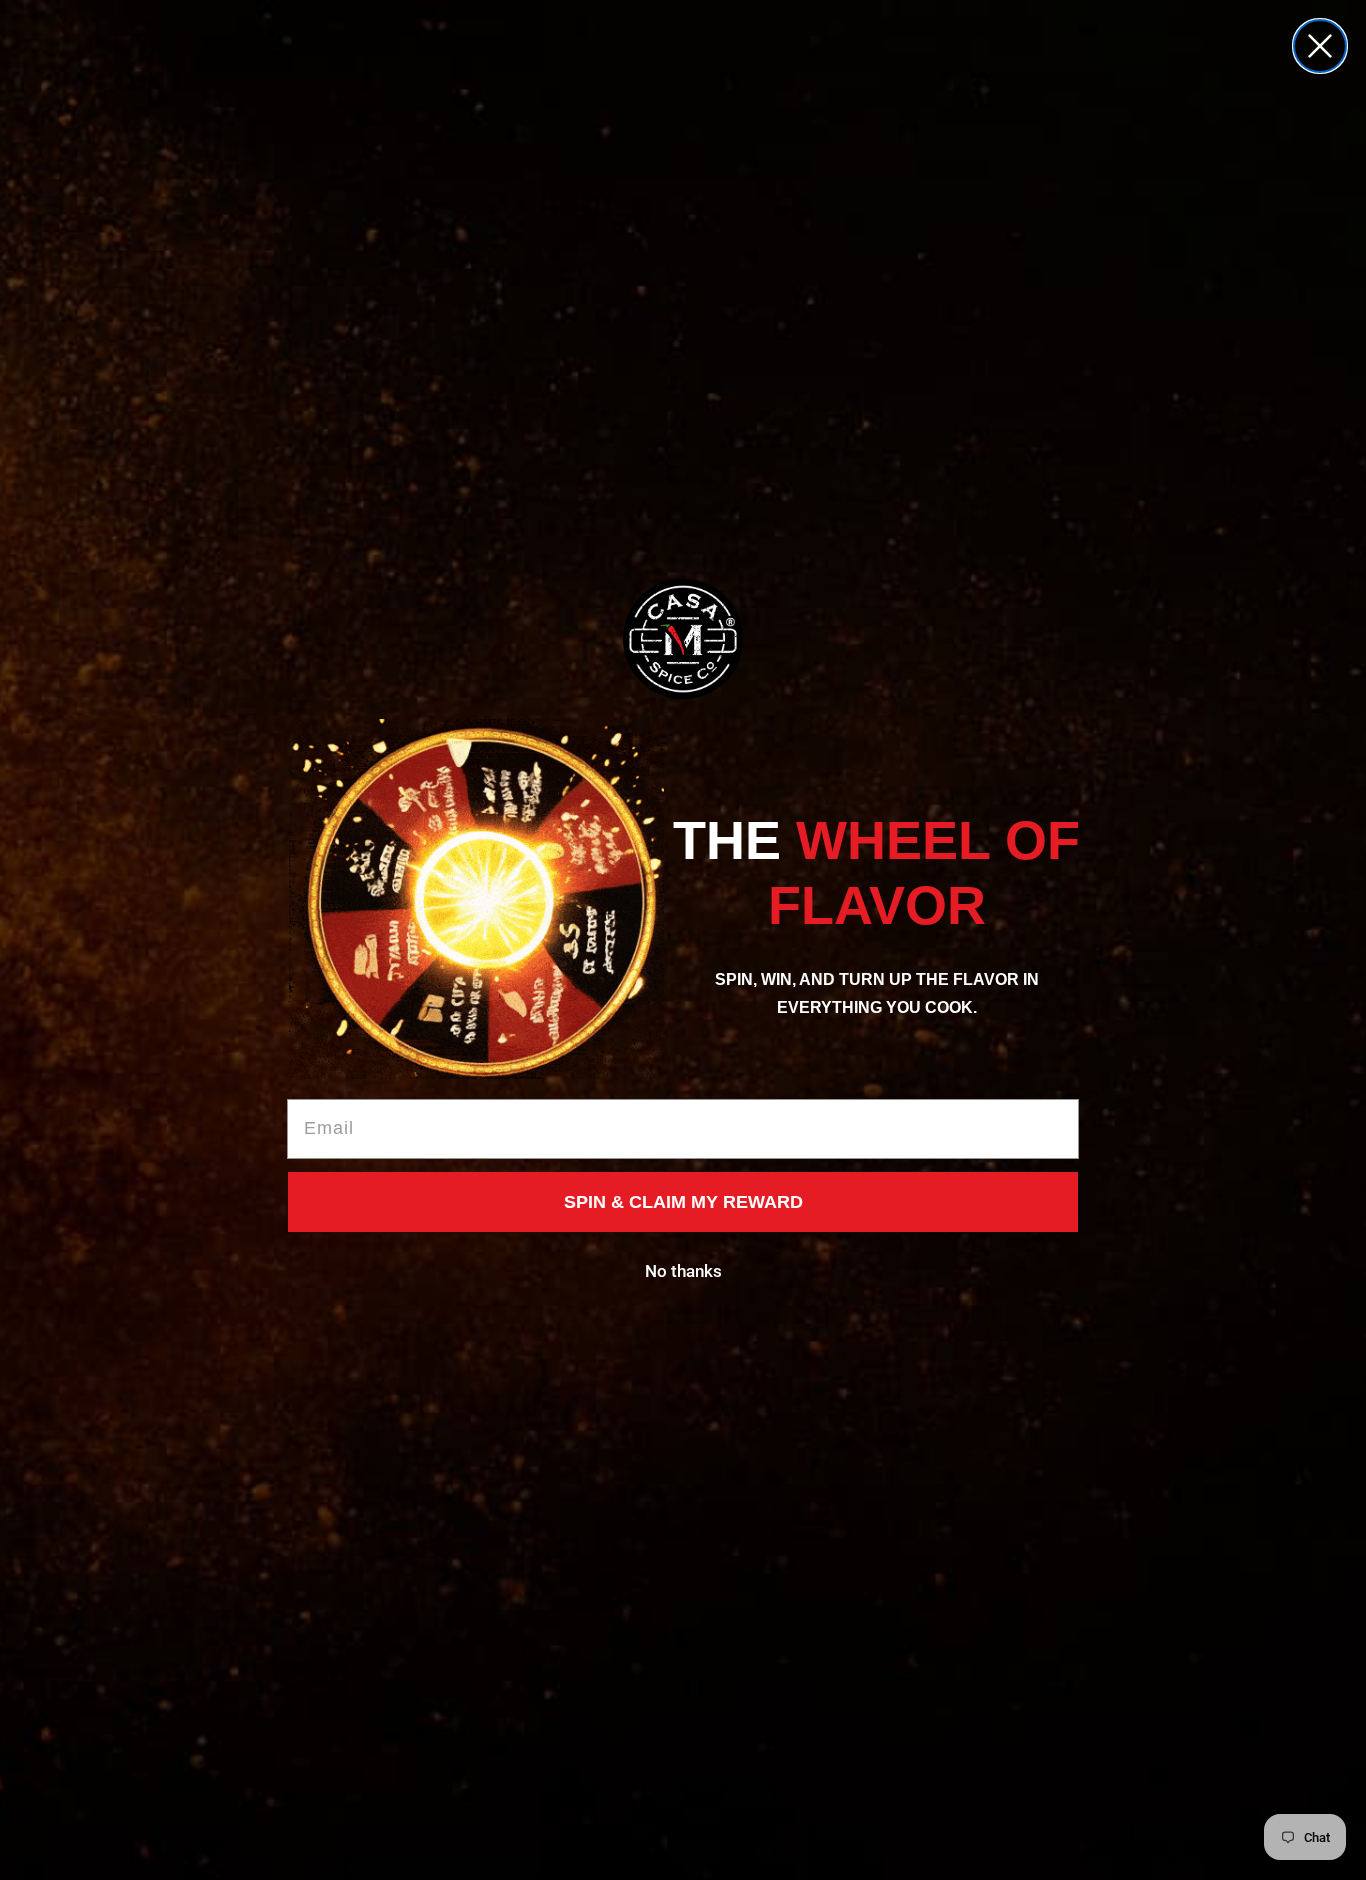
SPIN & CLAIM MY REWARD (683, 1202)
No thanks (683, 1271)
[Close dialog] (1320, 46)
